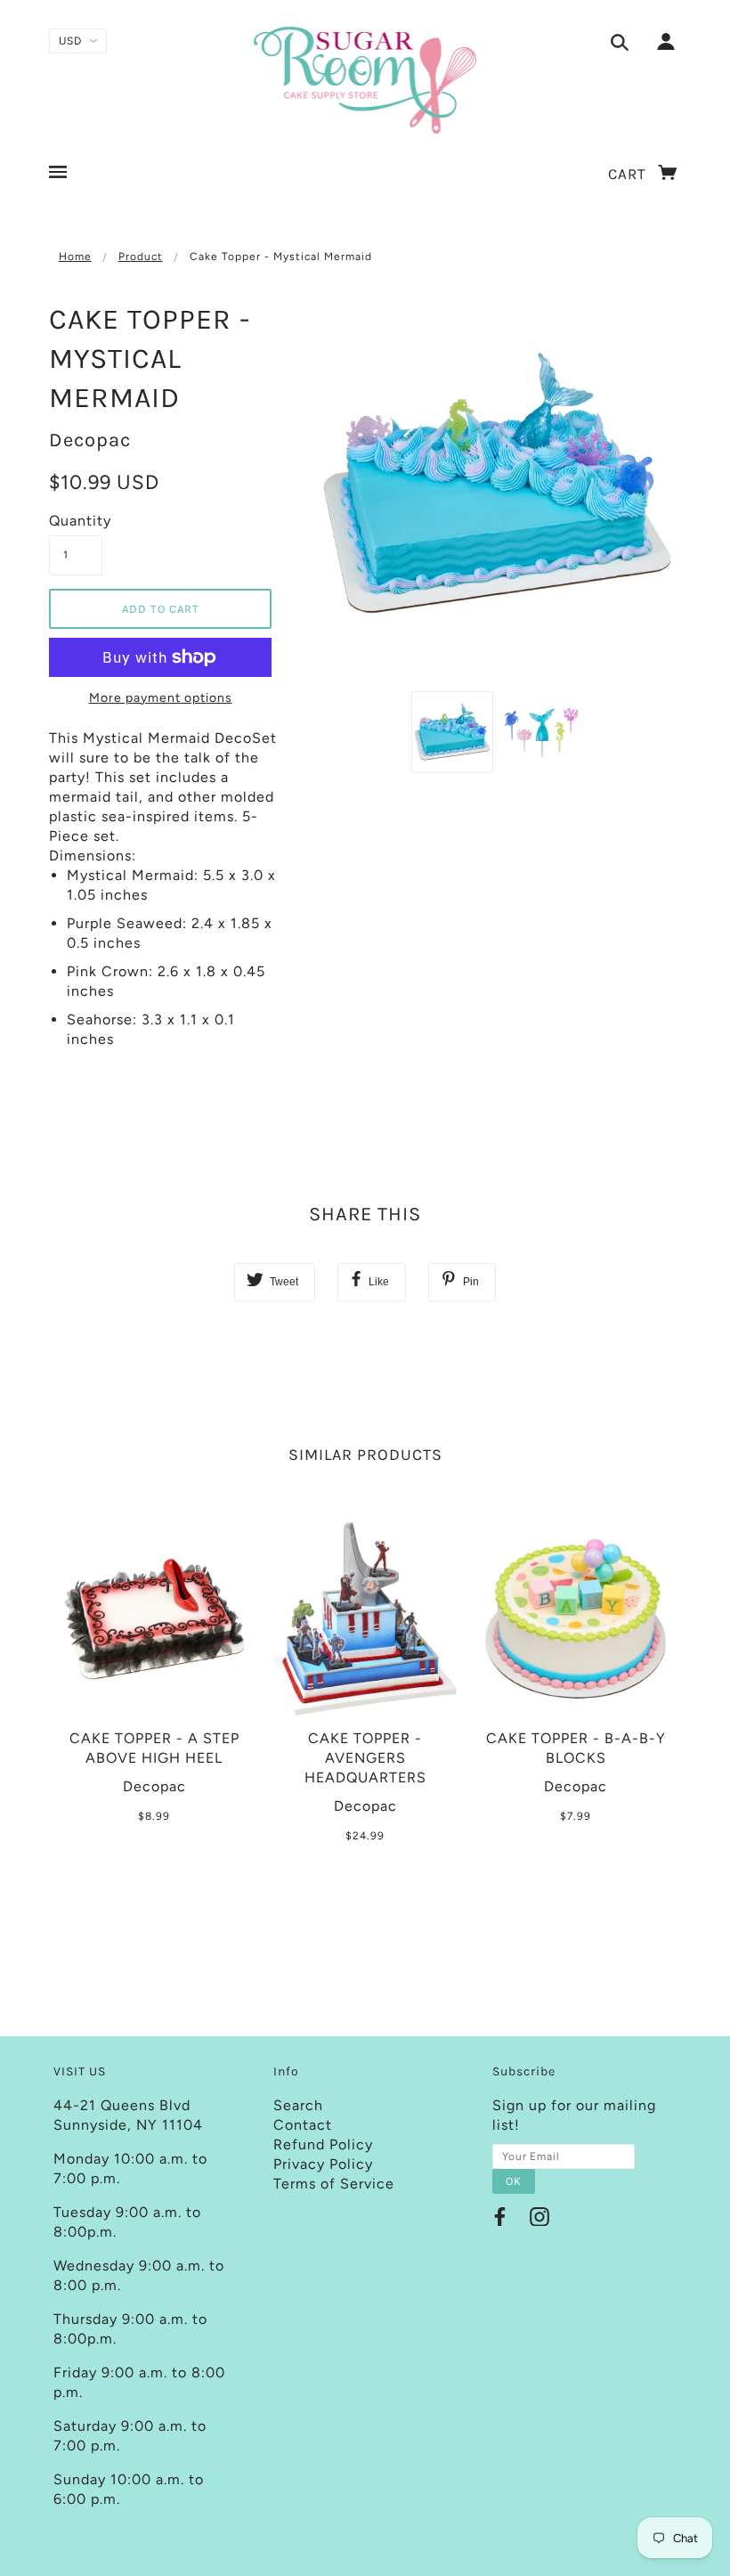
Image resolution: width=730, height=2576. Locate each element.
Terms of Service (334, 2184)
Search (298, 2105)
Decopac (90, 440)
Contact (303, 2125)
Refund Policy (323, 2144)
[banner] (365, 80)
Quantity (76, 521)
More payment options (161, 698)
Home (75, 257)
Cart (629, 174)
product (141, 257)
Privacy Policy (323, 2164)
